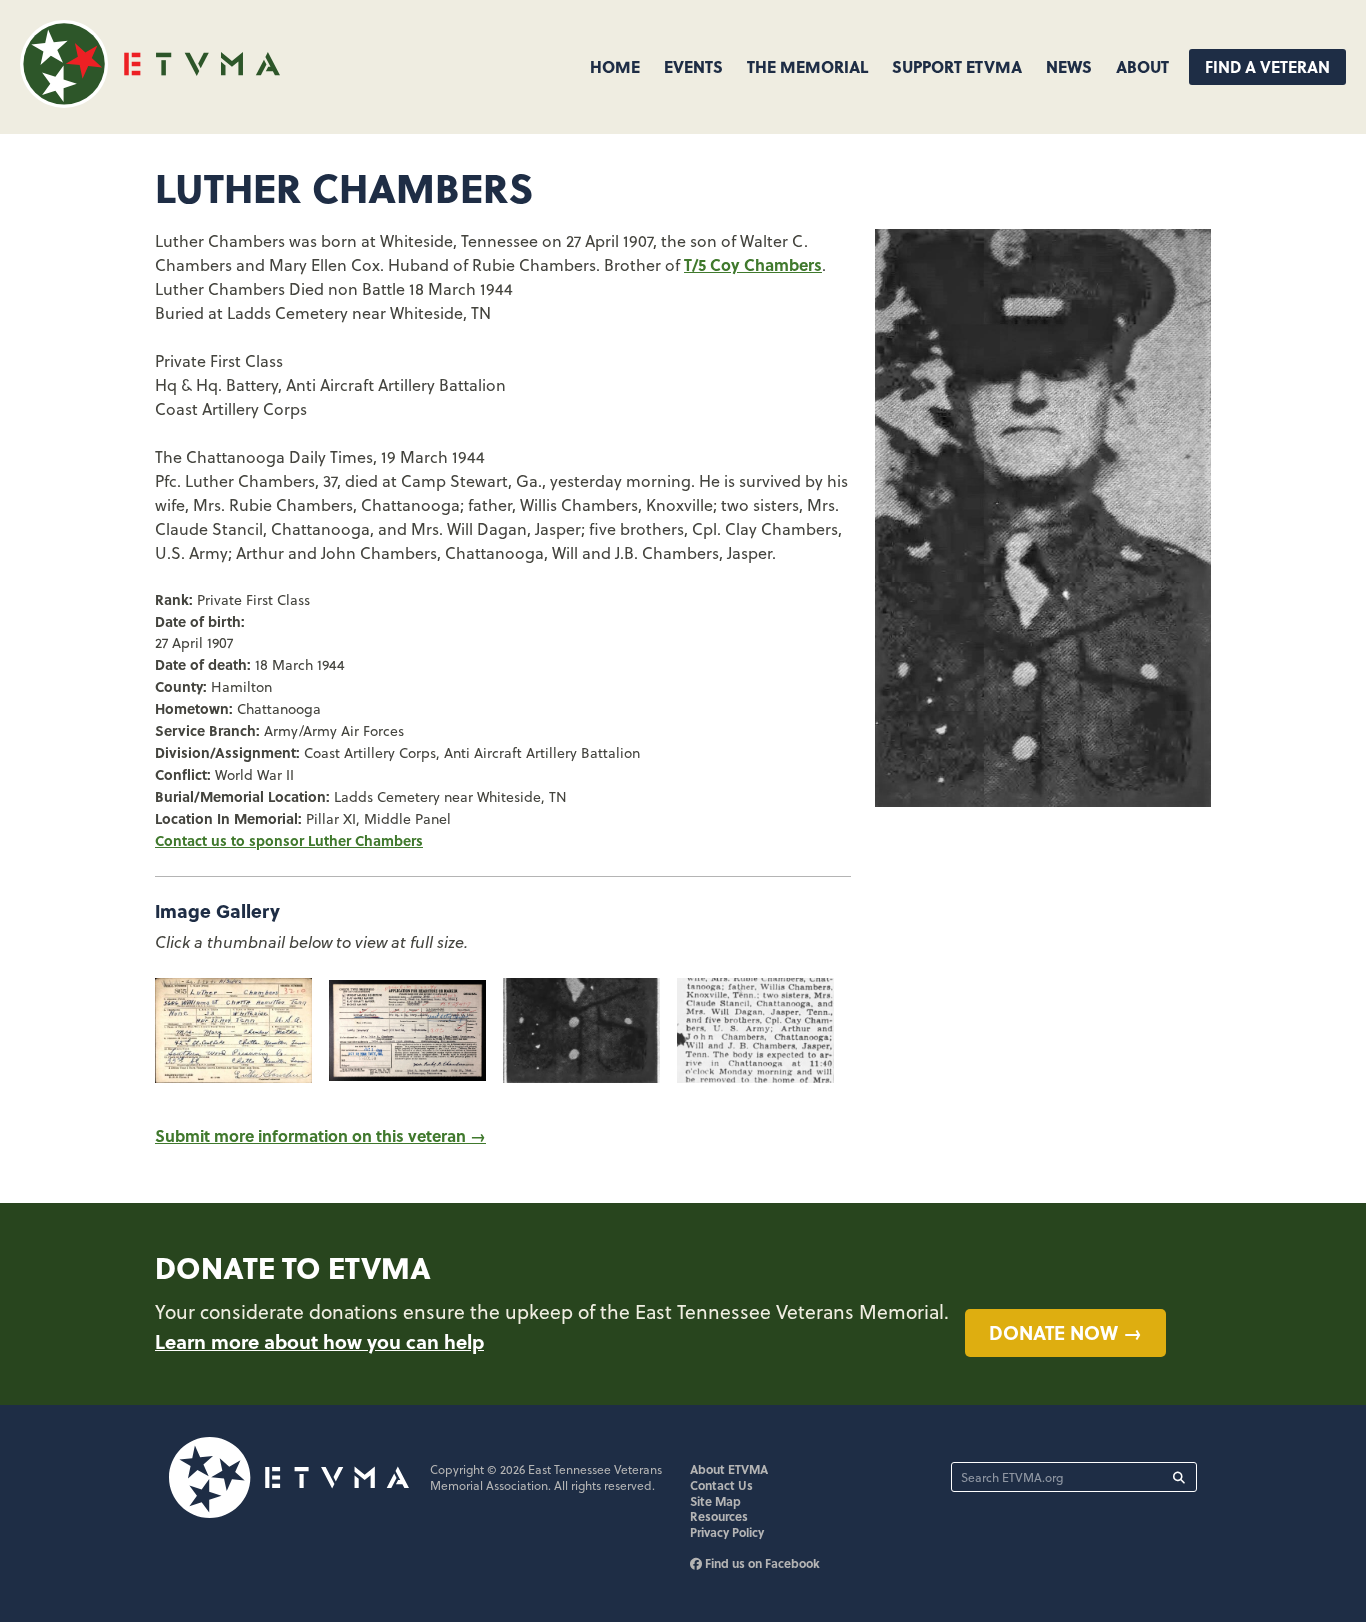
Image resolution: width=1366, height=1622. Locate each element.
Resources (719, 1516)
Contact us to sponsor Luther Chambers (289, 840)
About (1142, 66)
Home (615, 66)
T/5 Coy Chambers (753, 264)
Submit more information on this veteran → (320, 1135)
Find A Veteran (1267, 66)
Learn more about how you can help (319, 1341)
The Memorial (807, 66)
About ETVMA (729, 1469)
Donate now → (1065, 1332)
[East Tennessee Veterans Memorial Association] (150, 101)
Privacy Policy (727, 1532)
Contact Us (721, 1485)
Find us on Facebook (761, 1563)
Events (693, 66)
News (1069, 66)
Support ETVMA (957, 66)
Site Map (715, 1501)
